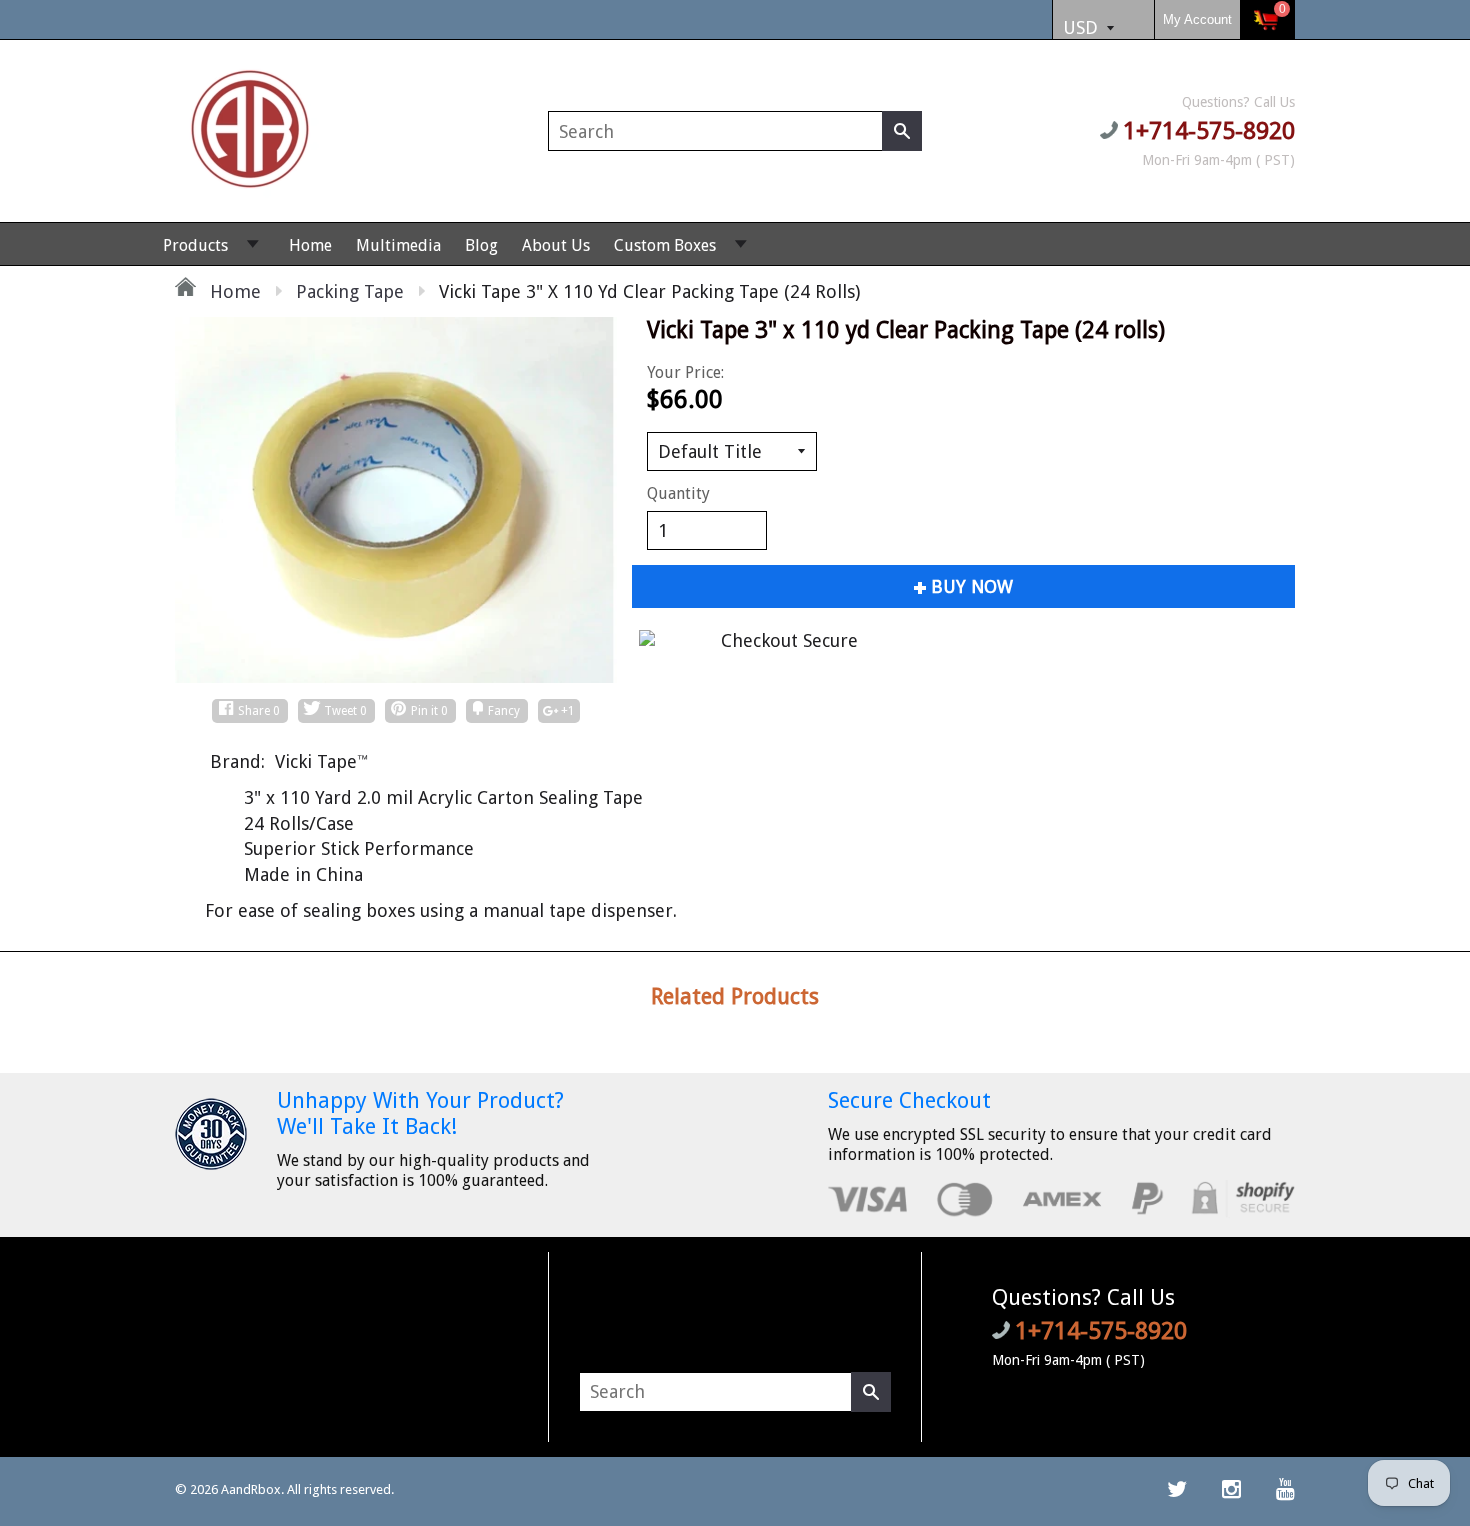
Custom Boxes (665, 245)
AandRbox (251, 1489)
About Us (556, 245)
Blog (481, 245)
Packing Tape (350, 291)
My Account (1197, 19)
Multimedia (398, 245)
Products (195, 245)
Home (310, 245)
